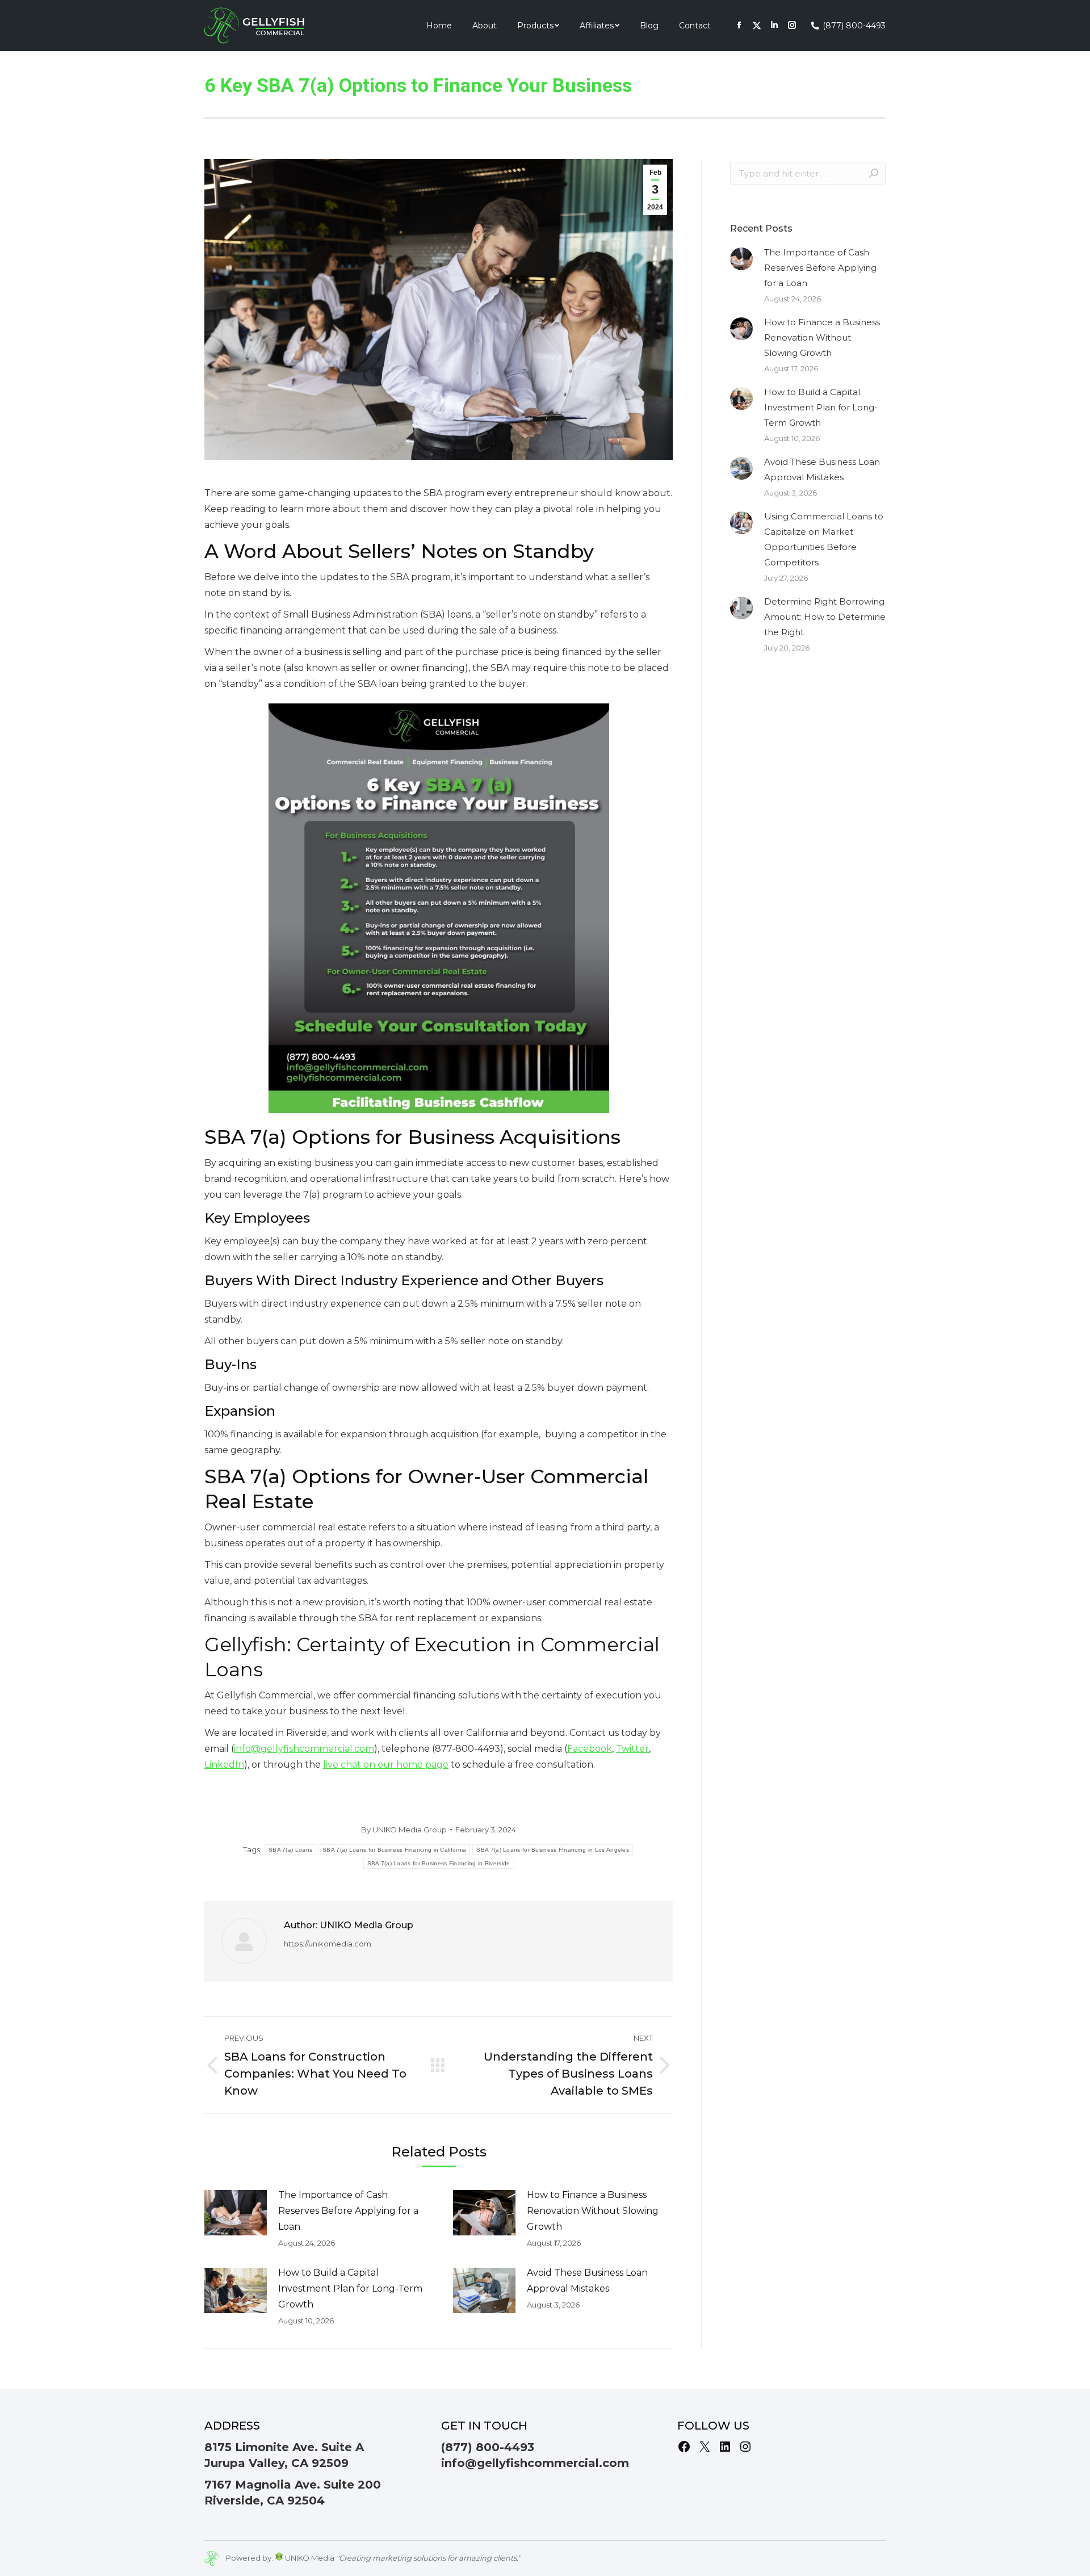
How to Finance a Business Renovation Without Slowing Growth (593, 2211)
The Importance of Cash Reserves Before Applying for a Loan (348, 2211)
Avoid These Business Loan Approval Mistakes (587, 2281)
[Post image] (236, 2213)
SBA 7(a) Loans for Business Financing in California (394, 1850)
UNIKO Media (309, 2558)
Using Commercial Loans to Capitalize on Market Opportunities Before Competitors (824, 539)
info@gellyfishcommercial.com (535, 2463)
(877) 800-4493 (854, 26)
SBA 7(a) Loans (290, 1850)
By (404, 1830)
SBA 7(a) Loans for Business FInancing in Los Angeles (553, 1850)
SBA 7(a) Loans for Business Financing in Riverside (439, 1863)
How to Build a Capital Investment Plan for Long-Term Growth (350, 2288)
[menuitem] (439, 26)
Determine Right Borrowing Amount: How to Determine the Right (825, 617)
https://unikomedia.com (328, 1944)
